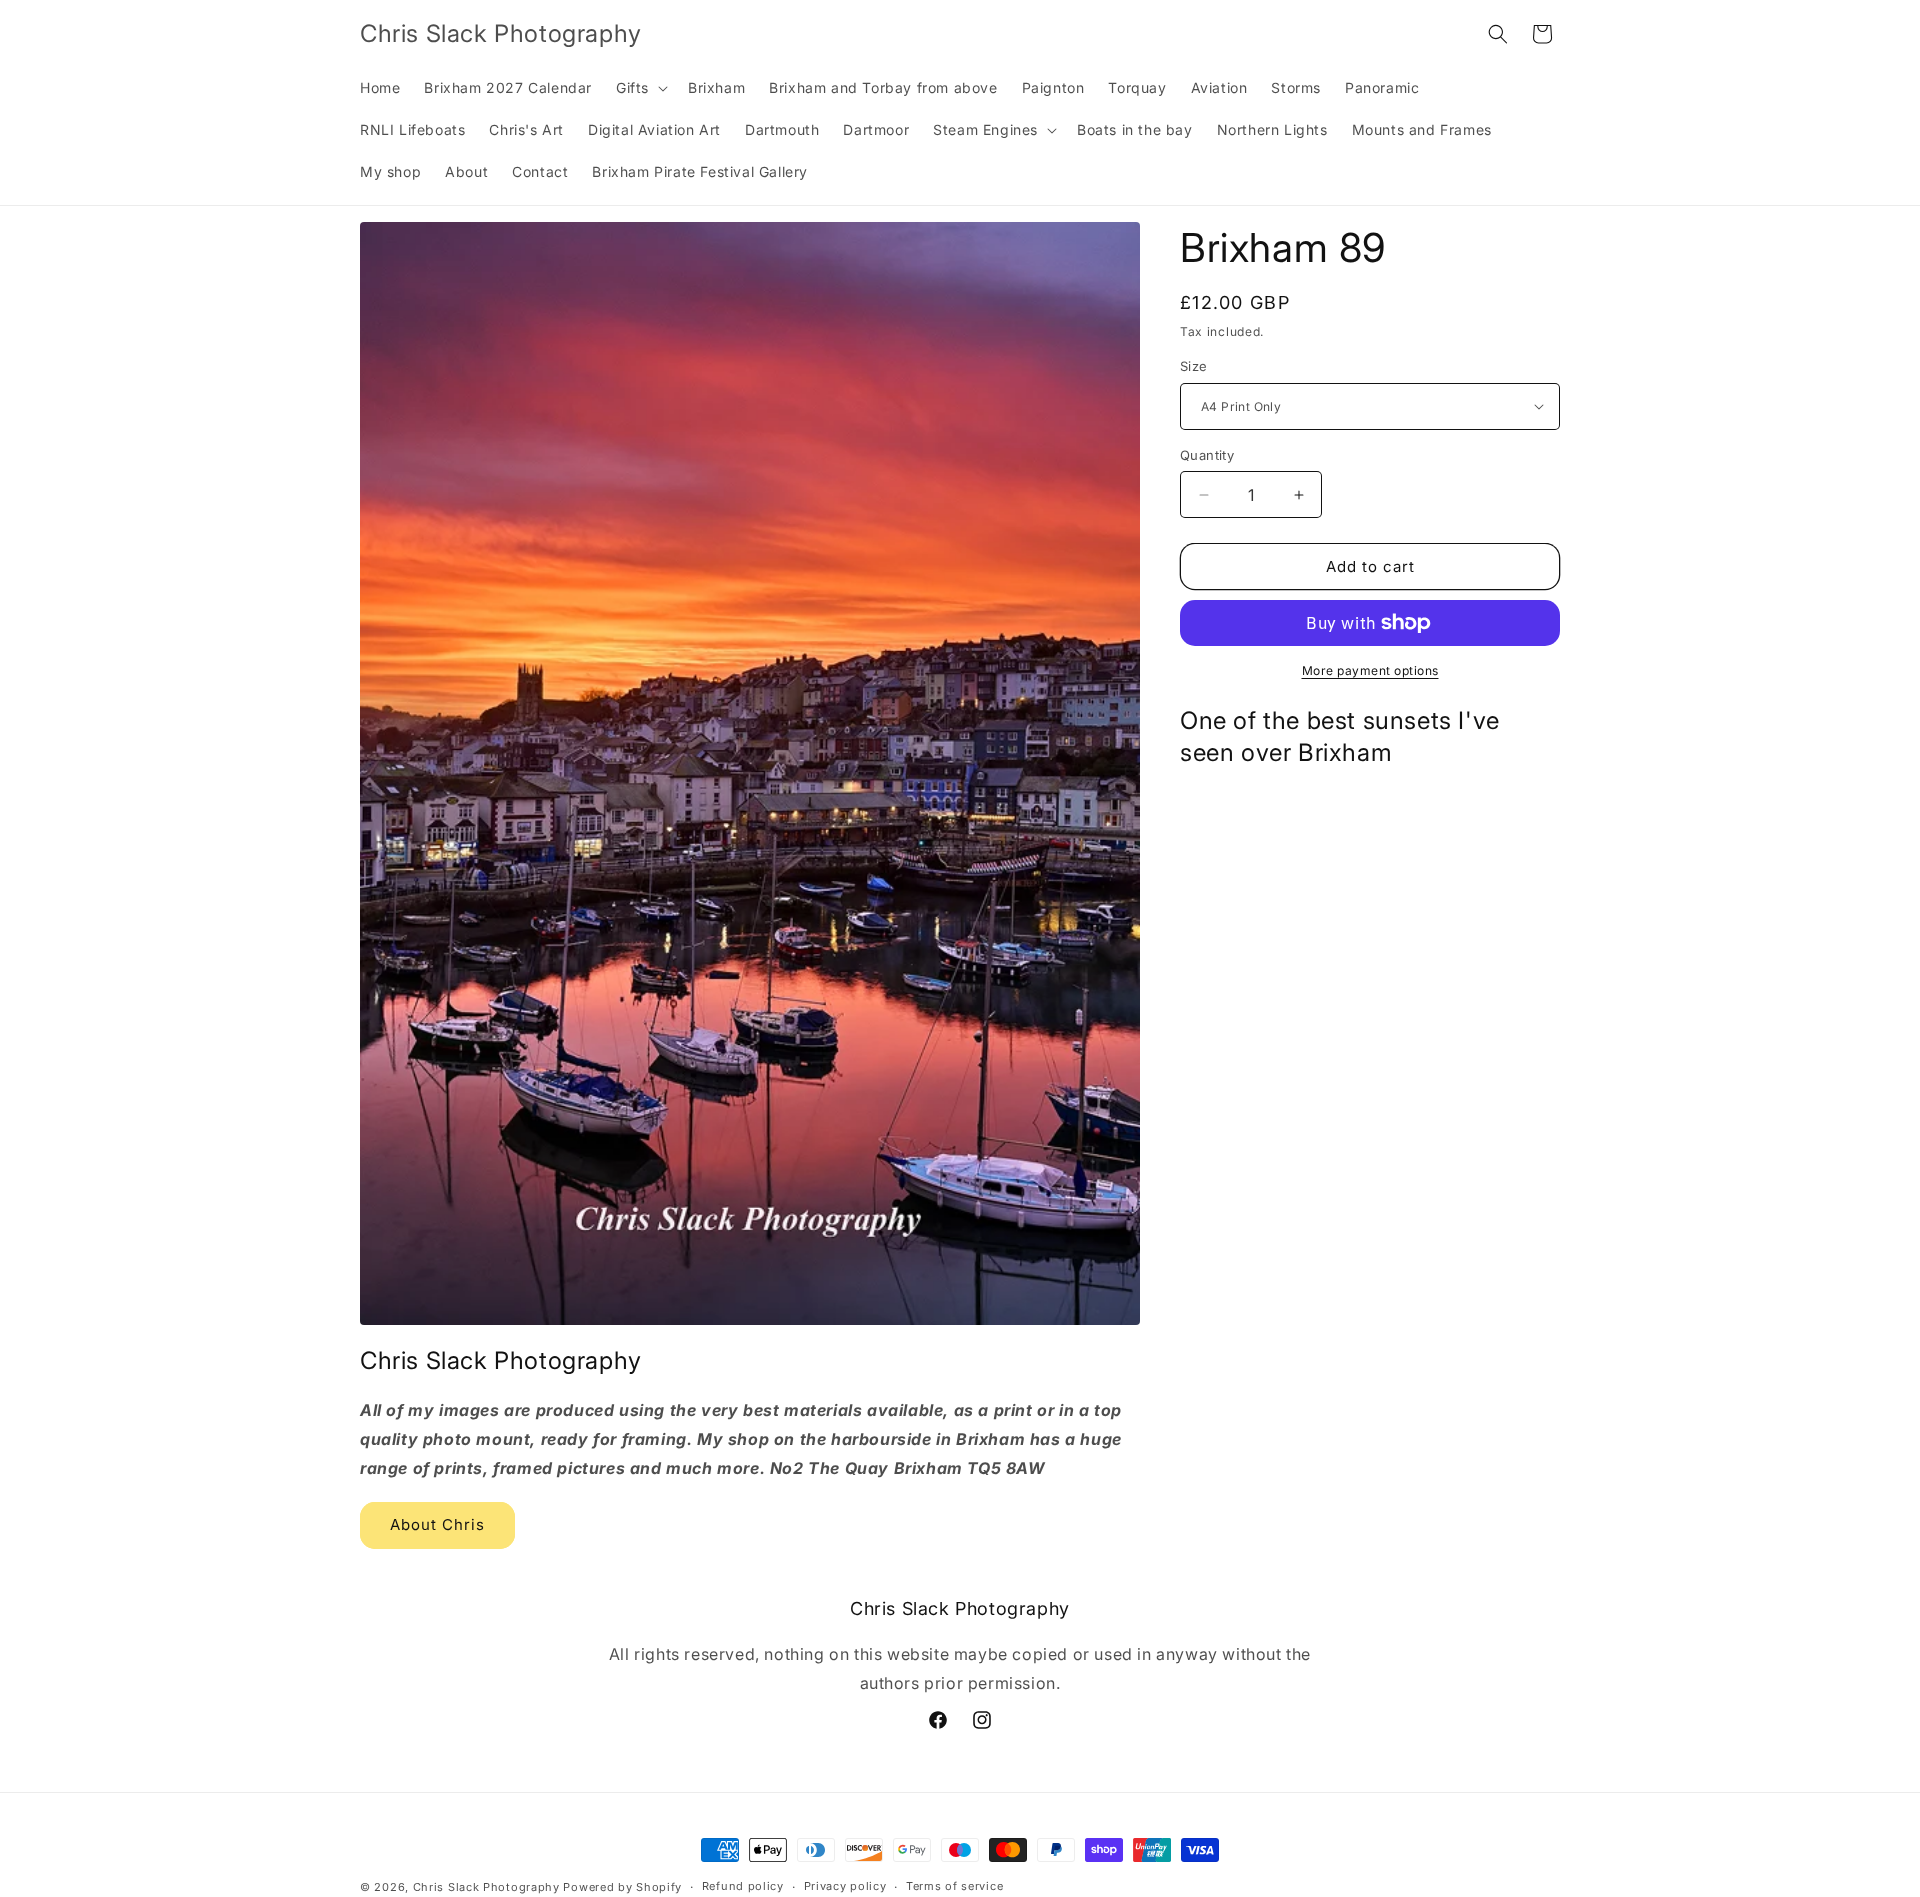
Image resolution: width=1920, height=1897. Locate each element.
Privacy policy (845, 1887)
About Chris (437, 1525)
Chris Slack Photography (486, 1887)
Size (1194, 366)
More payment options (1370, 670)
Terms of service (954, 1887)
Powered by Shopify (622, 1887)
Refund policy (743, 1887)
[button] (640, 88)
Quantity (1207, 455)
